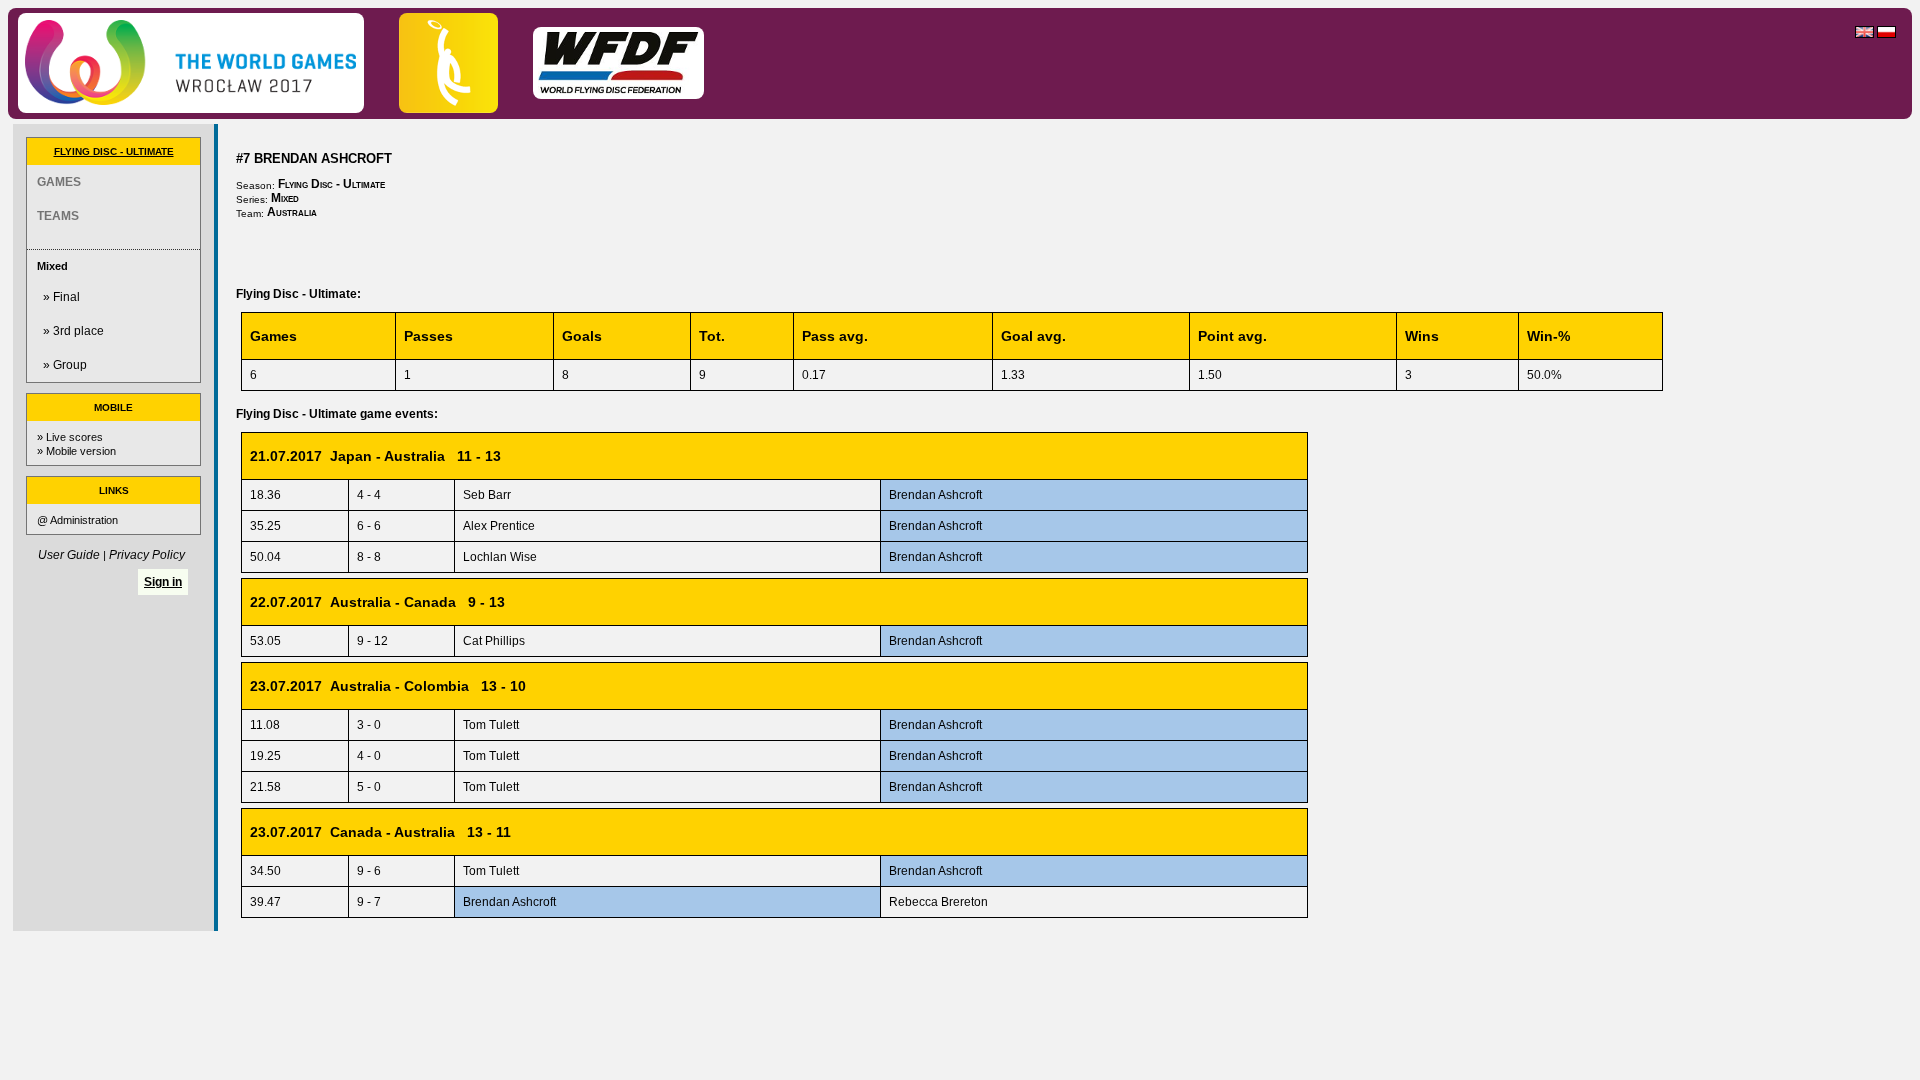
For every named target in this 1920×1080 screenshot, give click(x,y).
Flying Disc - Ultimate (114, 151)
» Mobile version (76, 451)
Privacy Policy (147, 555)
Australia (292, 212)
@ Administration (77, 520)
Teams (58, 216)
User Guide (69, 555)
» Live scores (70, 437)
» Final (61, 297)
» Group (65, 365)
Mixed (52, 266)
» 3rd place (73, 331)
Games (59, 182)
